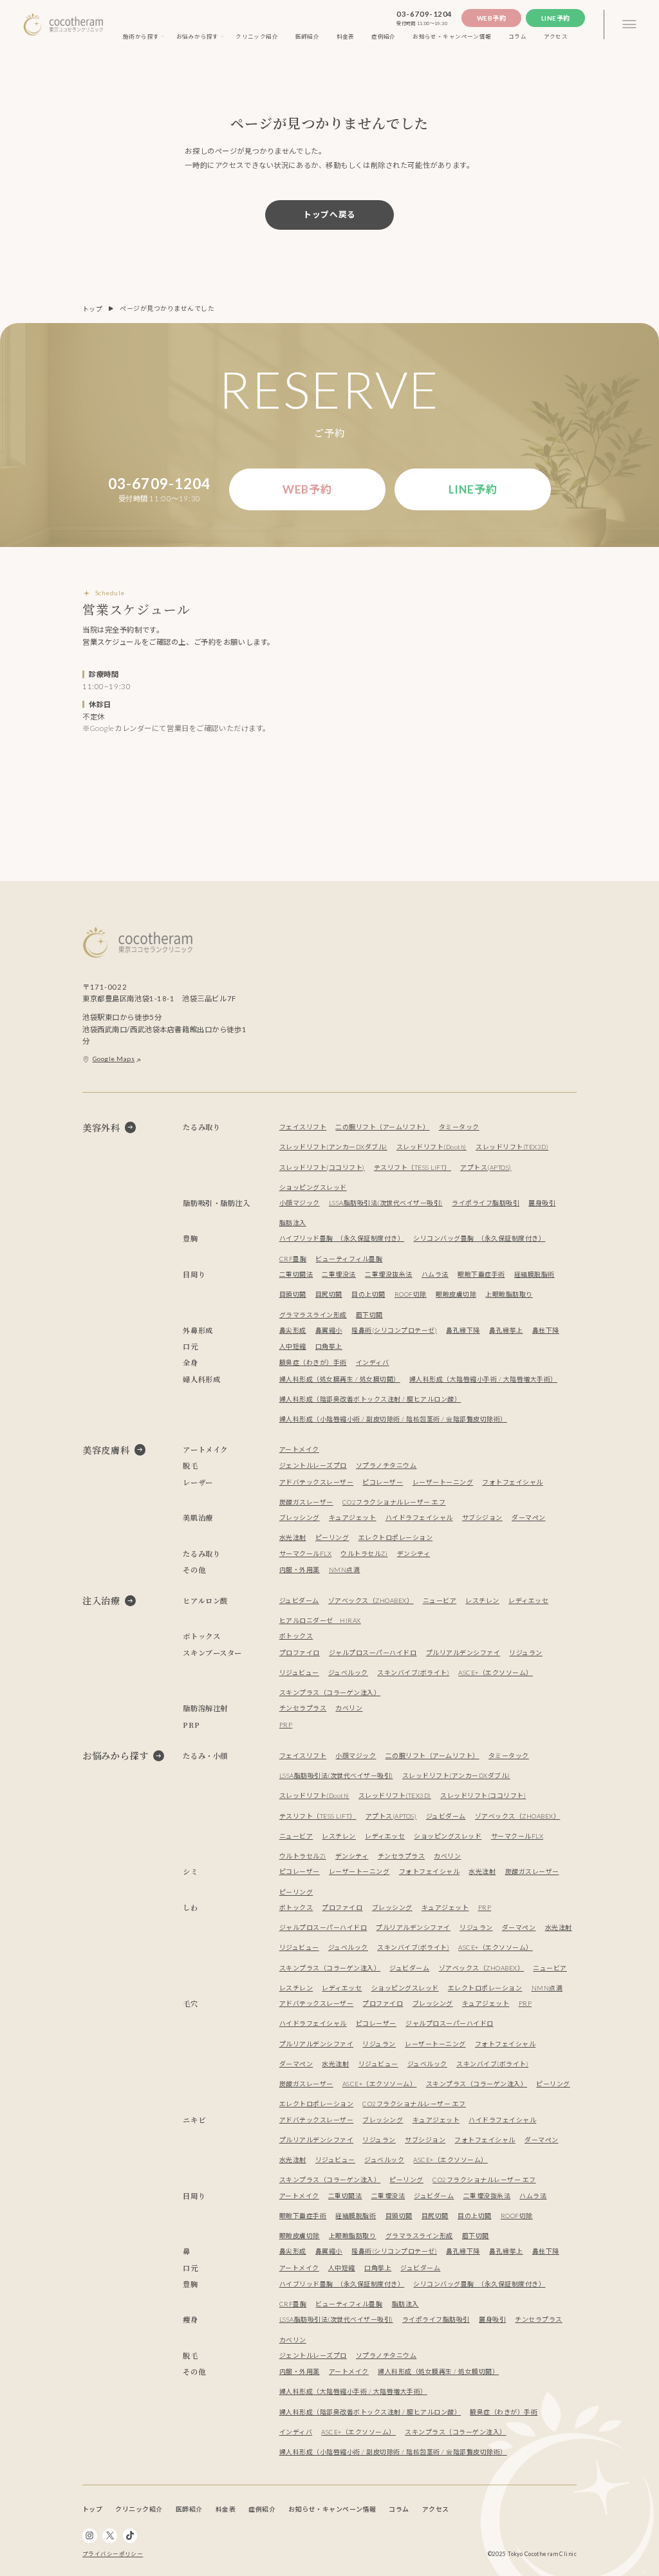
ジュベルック (348, 1673)
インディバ (373, 1362)
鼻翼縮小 (329, 1330)
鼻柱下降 (546, 1330)
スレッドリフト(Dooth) (432, 1147)
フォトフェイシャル (512, 1482)
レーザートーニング (443, 1482)
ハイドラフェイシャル (419, 1517)
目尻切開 (329, 1294)
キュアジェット (353, 1517)
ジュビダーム (299, 1600)
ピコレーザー (383, 1482)
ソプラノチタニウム (386, 1465)
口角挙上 (329, 1346)
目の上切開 (368, 1294)
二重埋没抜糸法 (389, 1274)
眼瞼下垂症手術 (481, 1274)
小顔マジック (300, 1203)
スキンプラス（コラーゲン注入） (330, 1692)
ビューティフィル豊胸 (349, 1259)
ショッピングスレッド (313, 1187)
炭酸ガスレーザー (306, 1502)
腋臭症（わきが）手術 (313, 1362)
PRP (286, 1725)
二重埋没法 (339, 1274)
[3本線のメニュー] (629, 25)
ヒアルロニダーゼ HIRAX (320, 1620)
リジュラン (526, 1653)
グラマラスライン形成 (313, 1315)
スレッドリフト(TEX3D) (512, 1147)
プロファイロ (300, 1653)
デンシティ (414, 1553)
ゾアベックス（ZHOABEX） (371, 1600)
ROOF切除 (411, 1294)
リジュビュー (299, 1673)
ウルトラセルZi (364, 1553)
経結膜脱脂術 (534, 1274)
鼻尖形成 (293, 1330)
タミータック (459, 1127)
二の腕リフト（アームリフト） (382, 1127)
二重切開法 (296, 1274)
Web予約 (492, 18)
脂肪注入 (293, 1223)
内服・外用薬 (300, 1570)
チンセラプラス (303, 1708)
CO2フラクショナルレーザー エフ (394, 1502)
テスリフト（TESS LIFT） (413, 1167)
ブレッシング (300, 1517)
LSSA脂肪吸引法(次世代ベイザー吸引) (386, 1203)
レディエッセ (528, 1600)
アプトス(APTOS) (486, 1167)
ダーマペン (529, 1517)
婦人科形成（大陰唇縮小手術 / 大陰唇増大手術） (483, 1379)
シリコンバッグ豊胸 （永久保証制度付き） (479, 1238)
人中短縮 (293, 1346)
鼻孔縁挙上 (506, 1330)
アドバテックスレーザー (316, 1482)
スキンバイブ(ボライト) (413, 1673)
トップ (93, 309)
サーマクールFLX (305, 1553)
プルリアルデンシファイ (463, 1653)
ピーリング (332, 1537)
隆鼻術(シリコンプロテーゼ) (394, 1330)
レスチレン (482, 1600)
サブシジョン (482, 1517)
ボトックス (296, 1636)
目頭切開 (293, 1294)
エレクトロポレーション (395, 1537)
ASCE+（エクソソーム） (495, 1673)
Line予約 (556, 18)
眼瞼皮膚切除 (456, 1294)
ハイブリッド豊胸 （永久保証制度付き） (342, 1238)
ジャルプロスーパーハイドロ (373, 1653)
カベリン (349, 1708)
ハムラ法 (435, 1274)
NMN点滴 (345, 1570)
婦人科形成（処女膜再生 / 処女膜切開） (340, 1379)
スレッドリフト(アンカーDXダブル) (333, 1147)
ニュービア (440, 1600)
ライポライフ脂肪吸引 (486, 1203)
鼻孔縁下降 (463, 1330)
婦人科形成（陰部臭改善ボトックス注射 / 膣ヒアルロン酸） (370, 1399)
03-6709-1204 (424, 14)
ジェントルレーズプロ (313, 1465)
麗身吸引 (542, 1203)
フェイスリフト (303, 1127)
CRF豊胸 (293, 1259)
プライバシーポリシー (113, 2554)
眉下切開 (369, 1315)
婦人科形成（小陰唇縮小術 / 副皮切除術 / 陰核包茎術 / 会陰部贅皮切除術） (393, 1419)
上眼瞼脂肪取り (509, 1294)
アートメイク (299, 1449)
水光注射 (293, 1537)
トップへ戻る (329, 214)
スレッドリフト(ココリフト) (322, 1167)
